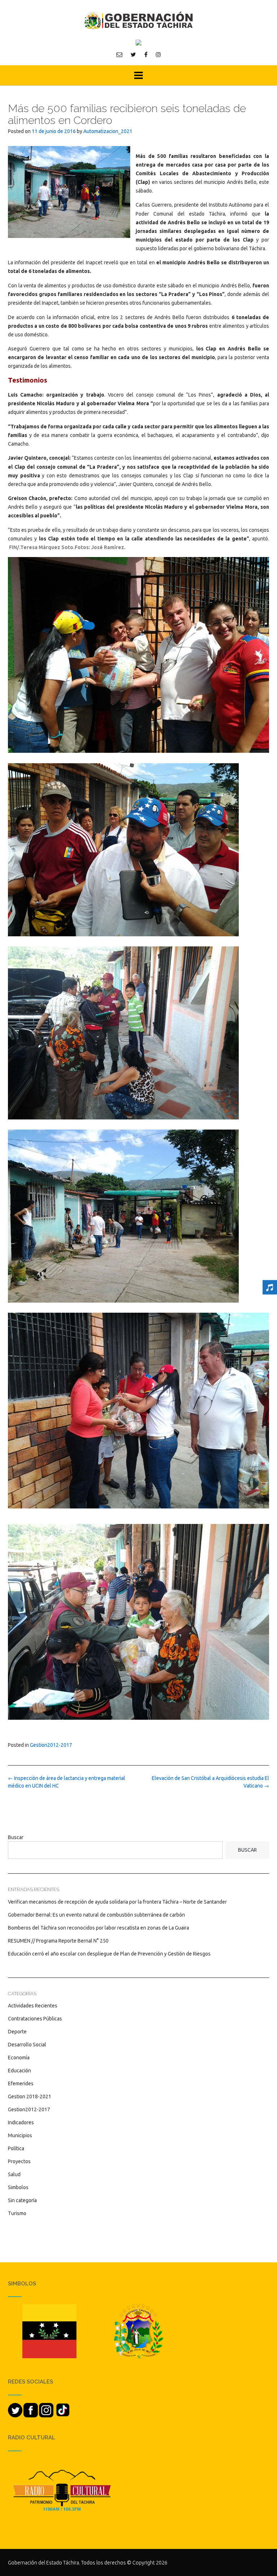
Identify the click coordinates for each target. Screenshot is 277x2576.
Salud (14, 2174)
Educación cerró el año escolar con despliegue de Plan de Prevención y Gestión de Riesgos (109, 1954)
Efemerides (21, 2084)
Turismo (17, 2213)
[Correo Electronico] (119, 54)
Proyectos (19, 2161)
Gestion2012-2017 (51, 1745)
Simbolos (18, 2187)
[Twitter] (133, 54)
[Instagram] (158, 54)
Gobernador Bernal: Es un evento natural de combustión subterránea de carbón (96, 1915)
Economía (19, 2058)
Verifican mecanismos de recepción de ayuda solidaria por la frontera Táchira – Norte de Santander (117, 1902)
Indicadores (21, 2122)
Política (16, 2148)
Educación (19, 2071)
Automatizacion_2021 (108, 131)
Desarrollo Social (27, 2045)
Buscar (16, 1837)
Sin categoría (22, 2200)
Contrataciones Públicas (35, 2019)
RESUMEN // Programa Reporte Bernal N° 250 (58, 1941)
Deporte (17, 2032)
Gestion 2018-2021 (30, 2096)
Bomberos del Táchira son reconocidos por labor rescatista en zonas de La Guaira (98, 1928)
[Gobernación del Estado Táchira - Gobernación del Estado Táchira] (138, 20)
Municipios (20, 2135)
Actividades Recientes (33, 2006)
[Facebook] (146, 54)
